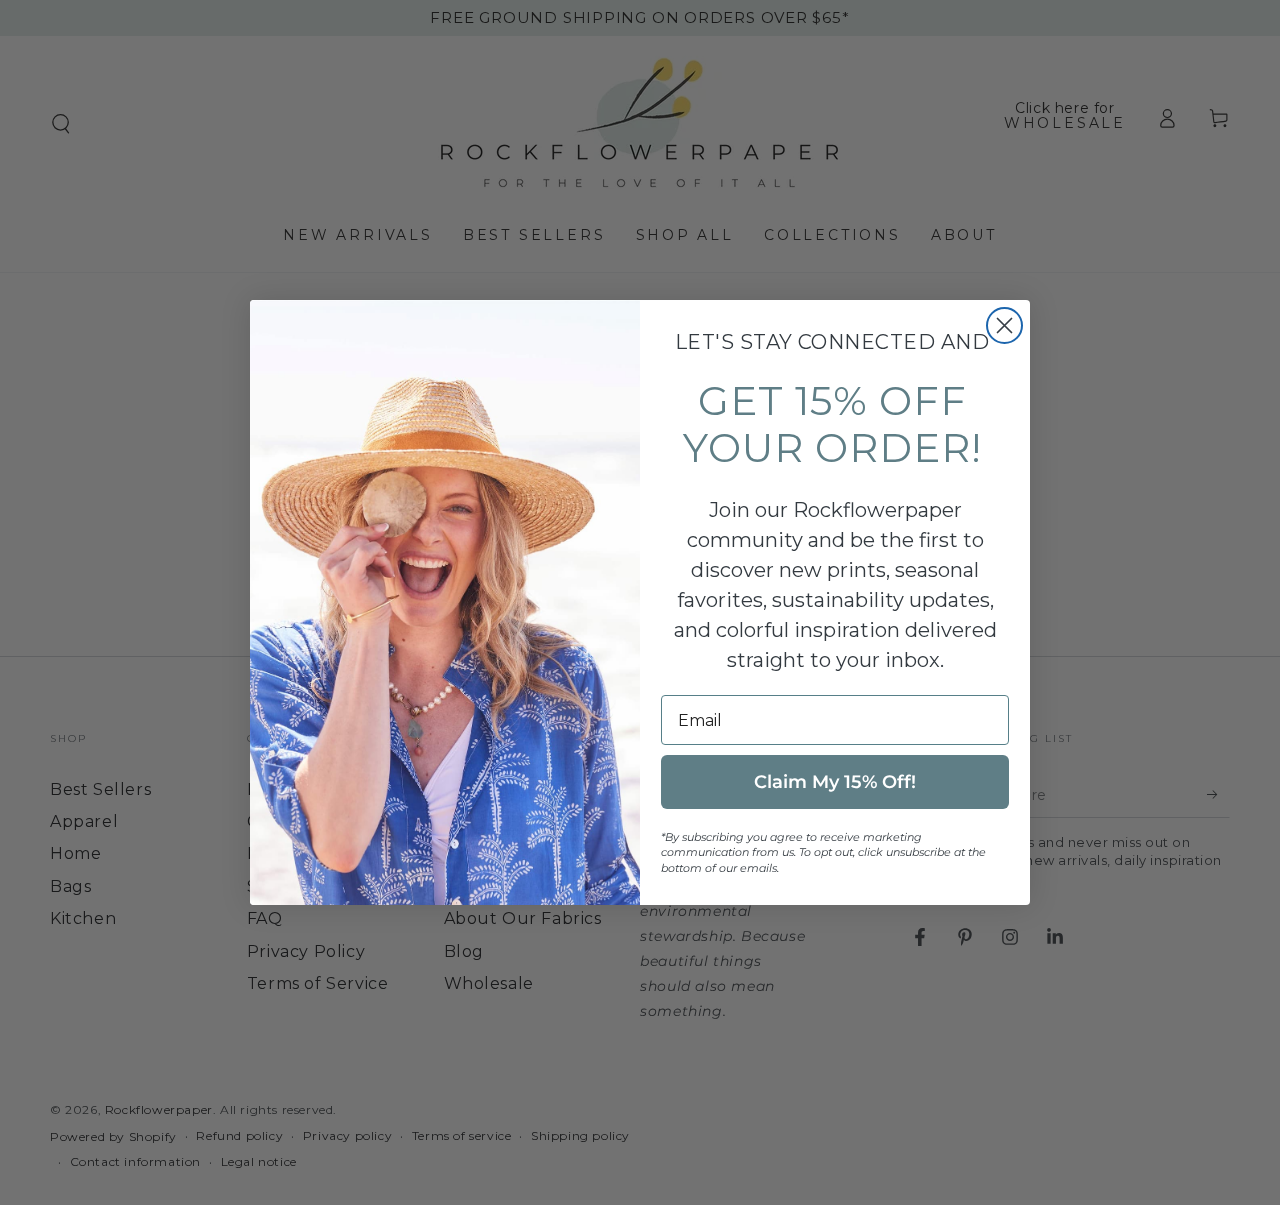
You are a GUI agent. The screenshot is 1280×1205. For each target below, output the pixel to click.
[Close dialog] (1004, 325)
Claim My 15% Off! (835, 782)
